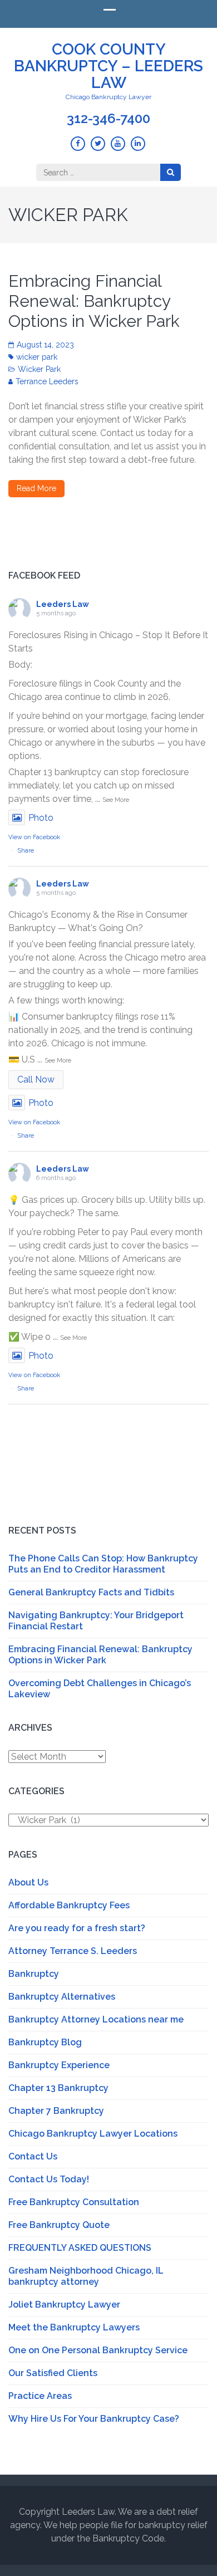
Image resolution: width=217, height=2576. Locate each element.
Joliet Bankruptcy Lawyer (64, 2305)
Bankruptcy (34, 1974)
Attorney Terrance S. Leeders (73, 1951)
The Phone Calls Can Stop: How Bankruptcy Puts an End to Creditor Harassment (103, 1564)
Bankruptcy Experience (59, 2065)
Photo (41, 818)
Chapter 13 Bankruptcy (58, 2088)
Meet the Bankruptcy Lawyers (74, 2327)
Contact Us (33, 2156)
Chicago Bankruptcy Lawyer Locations (93, 2134)
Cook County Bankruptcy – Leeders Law (108, 66)
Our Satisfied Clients (53, 2373)
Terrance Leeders (47, 381)
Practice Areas (40, 2396)
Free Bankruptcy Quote (59, 2225)
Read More (36, 488)
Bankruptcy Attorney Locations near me (96, 2019)
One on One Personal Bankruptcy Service (98, 2350)
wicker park (37, 357)
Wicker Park (39, 369)
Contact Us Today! (49, 2179)
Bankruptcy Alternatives (62, 1997)
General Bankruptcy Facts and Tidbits (91, 1592)
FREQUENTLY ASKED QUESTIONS (80, 2248)
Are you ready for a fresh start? (77, 1928)
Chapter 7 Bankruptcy (56, 2111)
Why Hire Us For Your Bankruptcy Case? (94, 2419)
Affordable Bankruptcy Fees (69, 1905)
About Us (28, 1882)
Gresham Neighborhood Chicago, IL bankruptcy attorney (86, 2276)
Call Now (36, 1079)
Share (26, 851)
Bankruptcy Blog (45, 2042)
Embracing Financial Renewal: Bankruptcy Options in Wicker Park (94, 301)
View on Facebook (34, 837)
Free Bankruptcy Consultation (74, 2202)
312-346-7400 (108, 119)
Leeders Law (63, 604)
